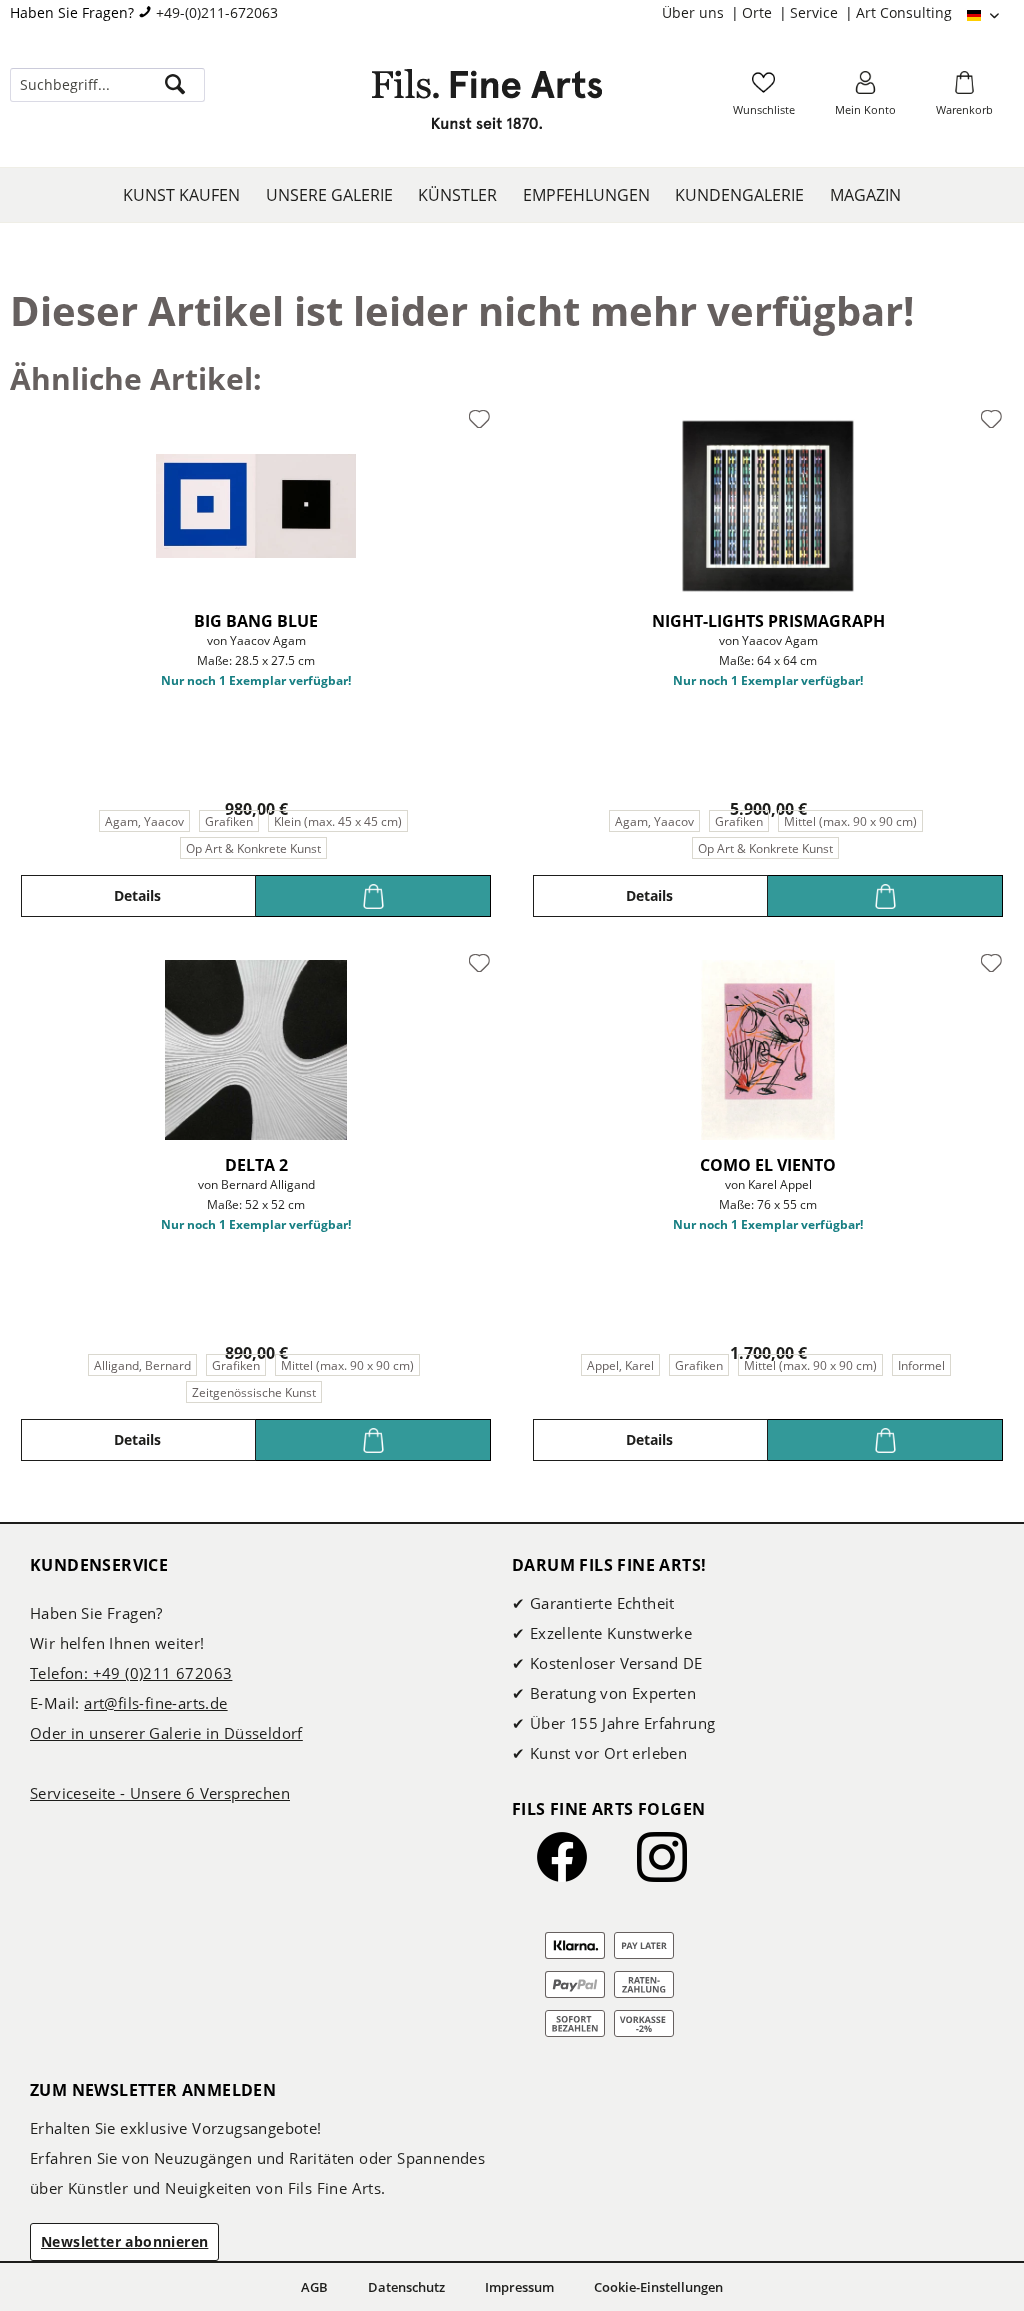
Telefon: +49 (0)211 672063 (131, 1673)
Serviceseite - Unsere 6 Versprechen (160, 1793)
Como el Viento (768, 1165)
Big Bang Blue (256, 621)
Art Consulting (904, 12)
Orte (759, 12)
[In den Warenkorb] (373, 896)
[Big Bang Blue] (256, 506)
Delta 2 (256, 1165)
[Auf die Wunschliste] (479, 420)
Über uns (695, 12)
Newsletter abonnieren (124, 2241)
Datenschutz (406, 2287)
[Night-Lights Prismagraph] (768, 506)
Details (137, 895)
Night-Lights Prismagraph (768, 621)
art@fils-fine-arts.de (155, 1703)
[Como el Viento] (768, 1050)
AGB (314, 2287)
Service (816, 12)
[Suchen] (175, 85)
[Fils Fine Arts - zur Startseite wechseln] (487, 105)
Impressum (519, 2287)
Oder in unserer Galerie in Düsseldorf (166, 1733)
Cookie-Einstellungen (658, 2287)
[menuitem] (702, 13)
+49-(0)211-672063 (217, 12)
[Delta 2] (256, 1050)
